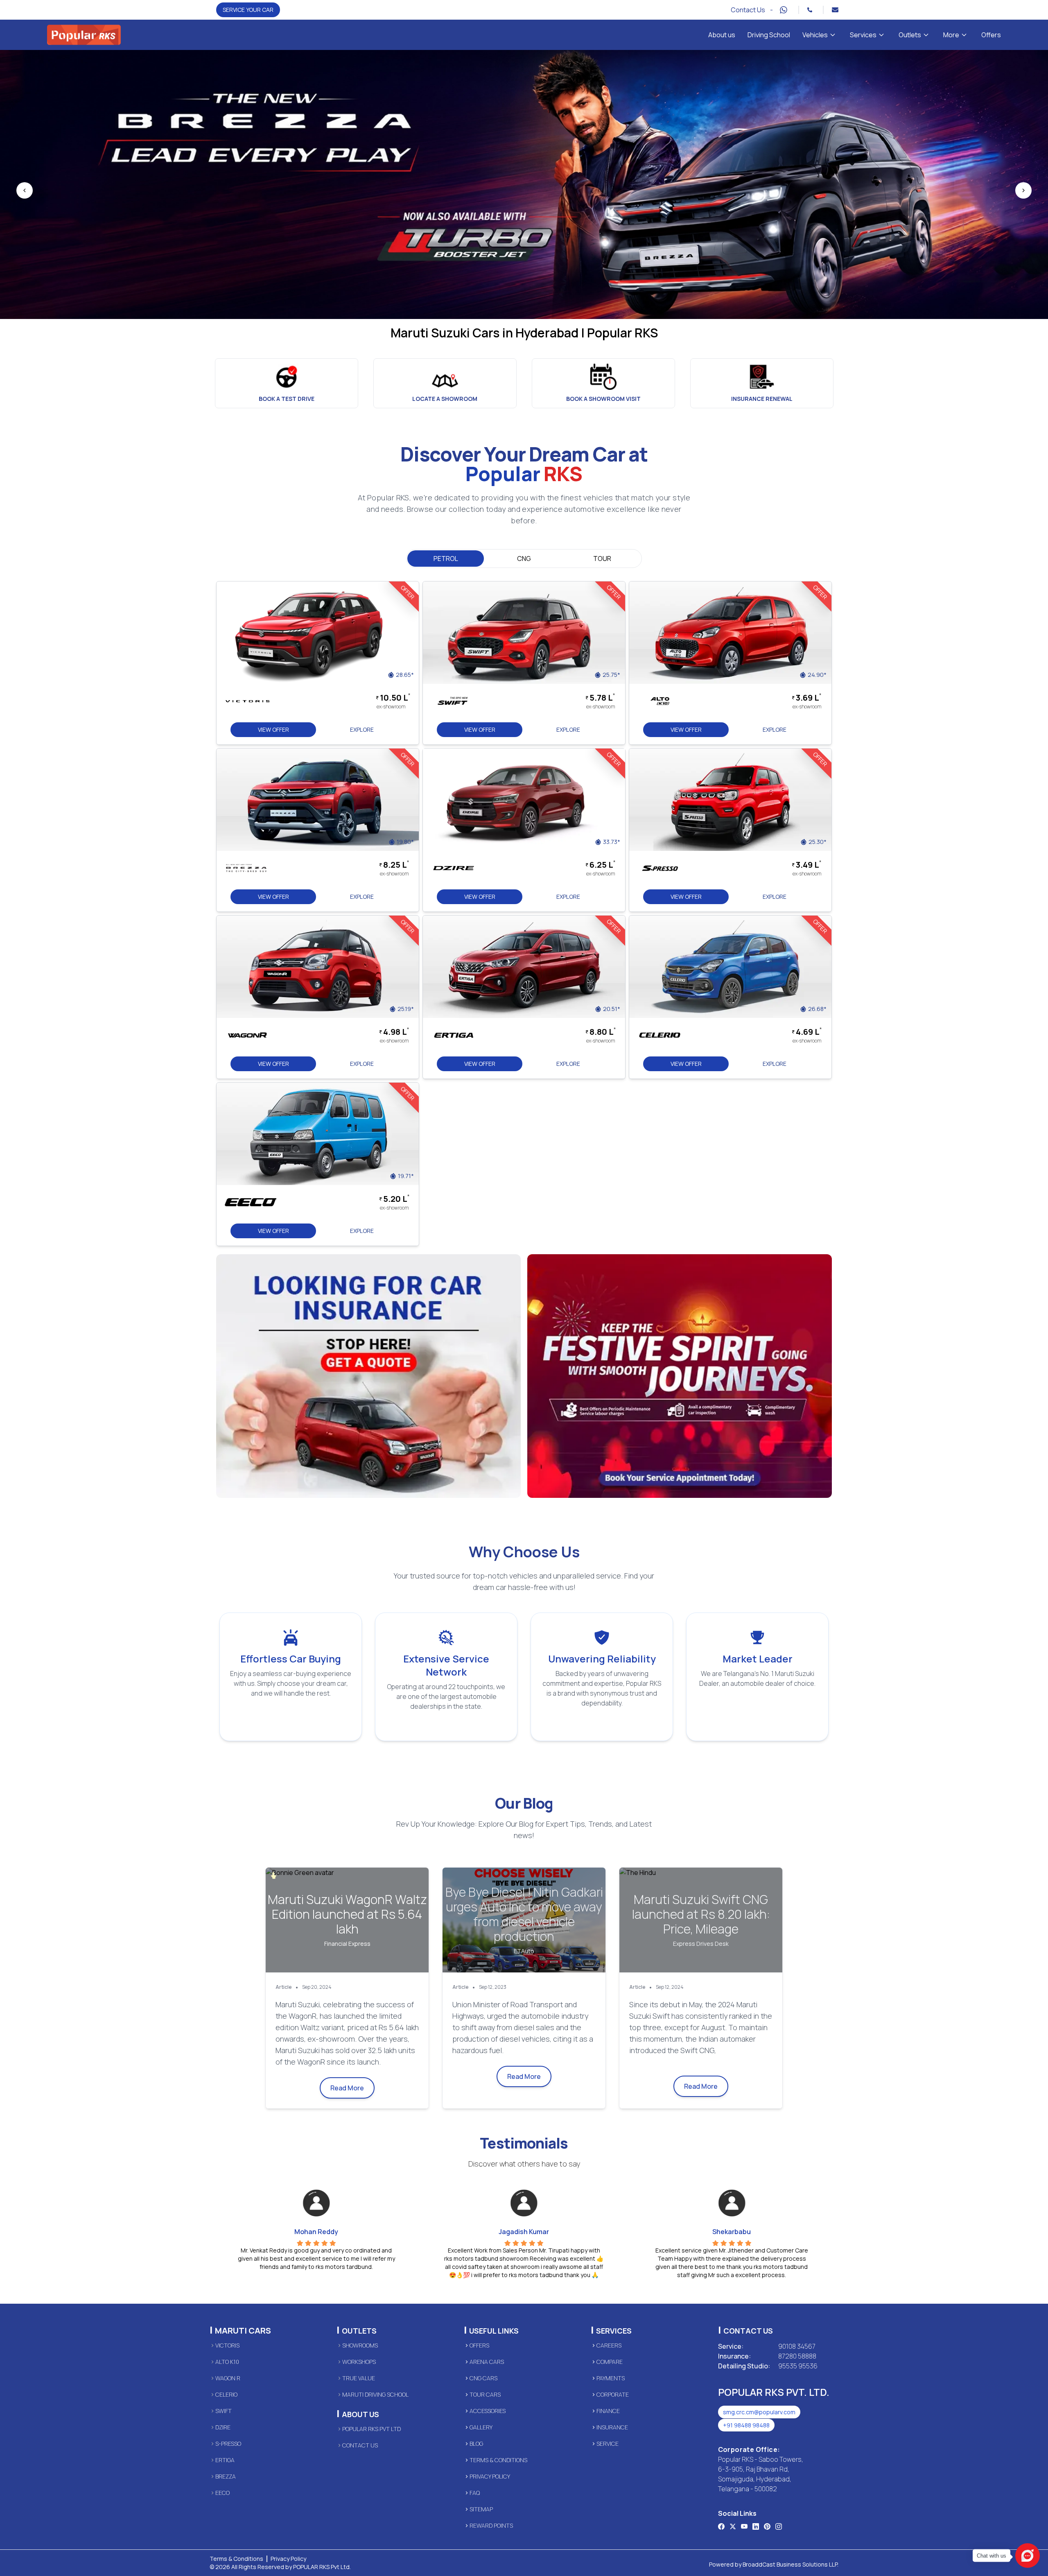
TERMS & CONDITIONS (498, 2460)
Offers (991, 35)
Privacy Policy (288, 2559)
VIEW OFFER (273, 729)
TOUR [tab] (602, 559)
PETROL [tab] (446, 559)
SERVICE (608, 2444)
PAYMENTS (611, 2378)
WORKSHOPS (359, 2362)
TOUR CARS (485, 2394)
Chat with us (992, 2556)
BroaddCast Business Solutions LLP (790, 2564)
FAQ (475, 2493)
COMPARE (610, 2362)
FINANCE (608, 2411)
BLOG (476, 2444)
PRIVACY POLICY (490, 2476)
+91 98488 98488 (746, 2425)
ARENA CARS (487, 2362)
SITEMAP (481, 2509)
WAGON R (228, 2378)
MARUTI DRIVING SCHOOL (375, 2394)
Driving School (769, 35)
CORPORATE (613, 2394)
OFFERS (479, 2345)
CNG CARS (483, 2378)
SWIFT (224, 2411)
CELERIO (226, 2394)
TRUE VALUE (359, 2378)
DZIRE (223, 2427)
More (951, 35)
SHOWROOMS (360, 2345)
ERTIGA (225, 2460)
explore (362, 729)
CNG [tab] (524, 559)
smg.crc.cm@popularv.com (759, 2412)
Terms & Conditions (236, 2559)
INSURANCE (612, 2427)
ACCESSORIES (488, 2411)
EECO (222, 2493)
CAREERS (609, 2345)
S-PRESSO (228, 2444)
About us (722, 35)
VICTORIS (227, 2345)
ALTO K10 (227, 2362)
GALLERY (481, 2427)
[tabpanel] (524, 1039)
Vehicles (815, 35)
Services (863, 35)
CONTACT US (360, 2445)
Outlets (910, 35)
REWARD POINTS (491, 2525)
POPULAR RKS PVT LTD (372, 2429)
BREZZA (226, 2476)
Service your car (248, 10)
